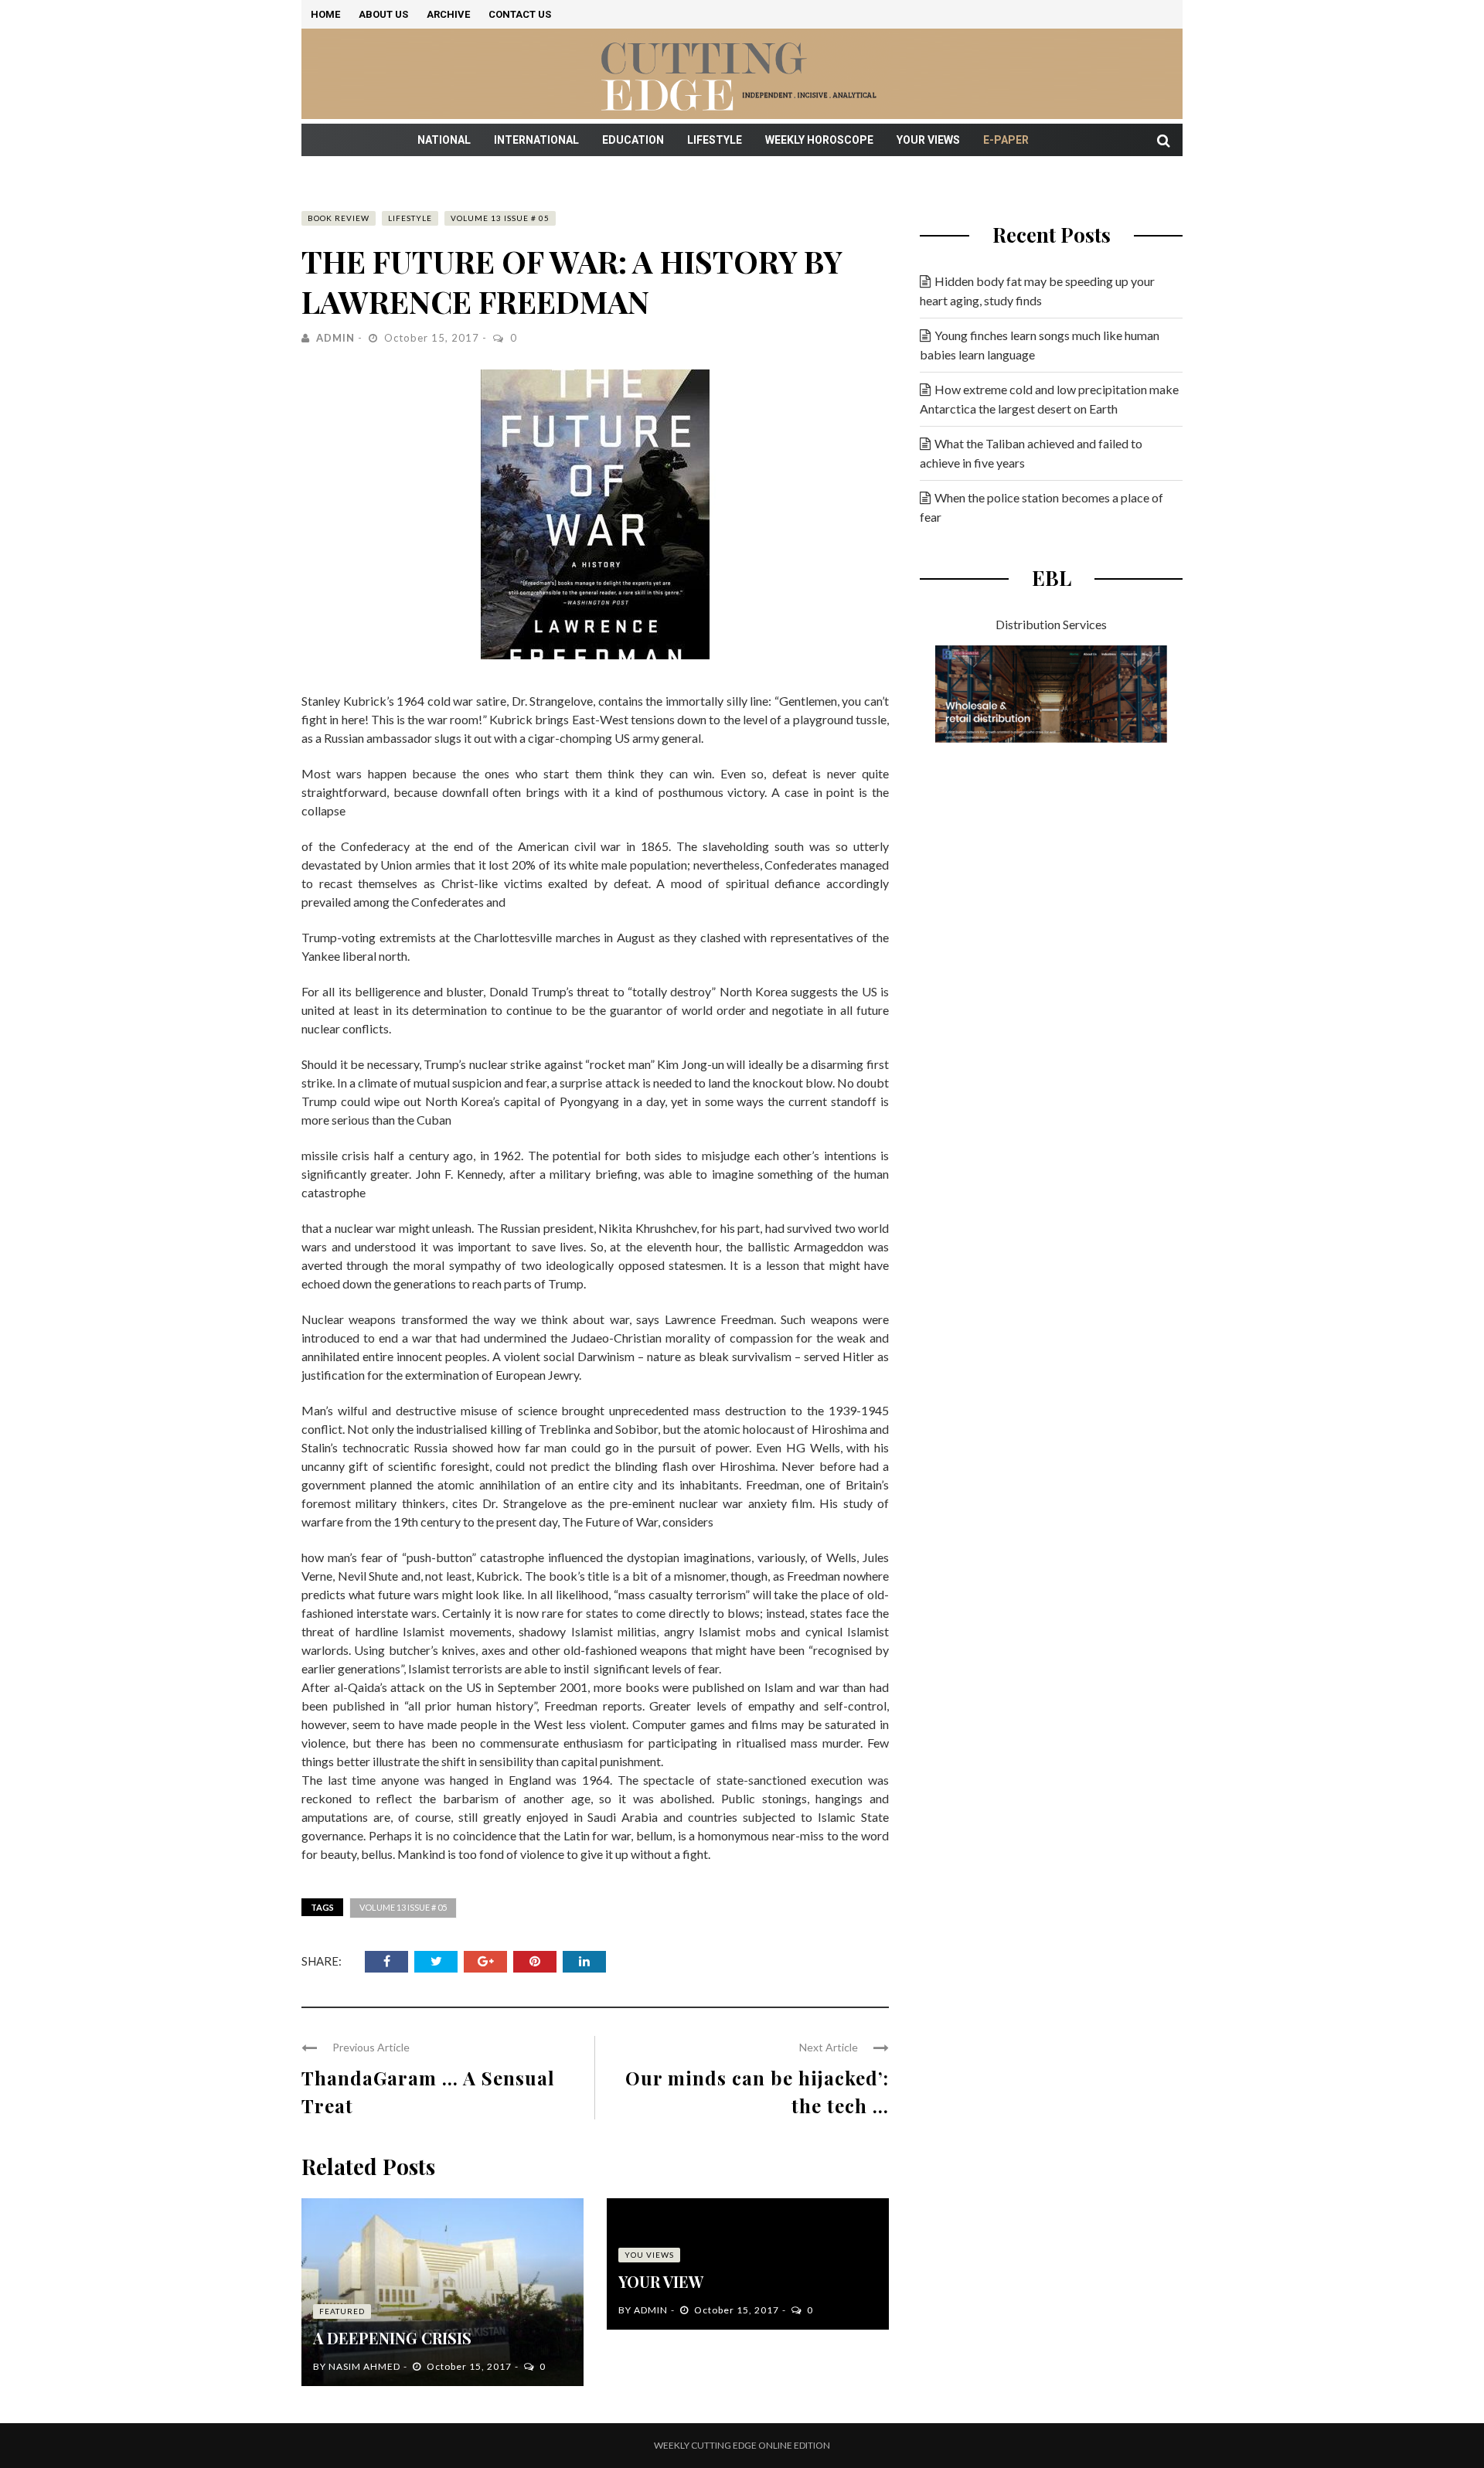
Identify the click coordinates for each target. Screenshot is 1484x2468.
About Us (383, 14)
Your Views (928, 140)
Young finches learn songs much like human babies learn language (1040, 345)
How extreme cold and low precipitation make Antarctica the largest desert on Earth (1049, 399)
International (536, 140)
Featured (342, 2311)
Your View (661, 2281)
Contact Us (520, 14)
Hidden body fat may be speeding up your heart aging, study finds (1037, 291)
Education (633, 140)
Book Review (339, 218)
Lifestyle (715, 140)
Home (325, 14)
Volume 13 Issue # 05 (500, 218)
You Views (649, 2255)
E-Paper (1006, 140)
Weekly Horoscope (819, 140)
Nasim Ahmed (364, 2366)
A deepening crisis (392, 2338)
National (444, 140)
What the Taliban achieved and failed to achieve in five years (1031, 453)
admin (335, 338)
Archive (448, 14)
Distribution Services (1051, 624)
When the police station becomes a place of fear (1042, 507)
